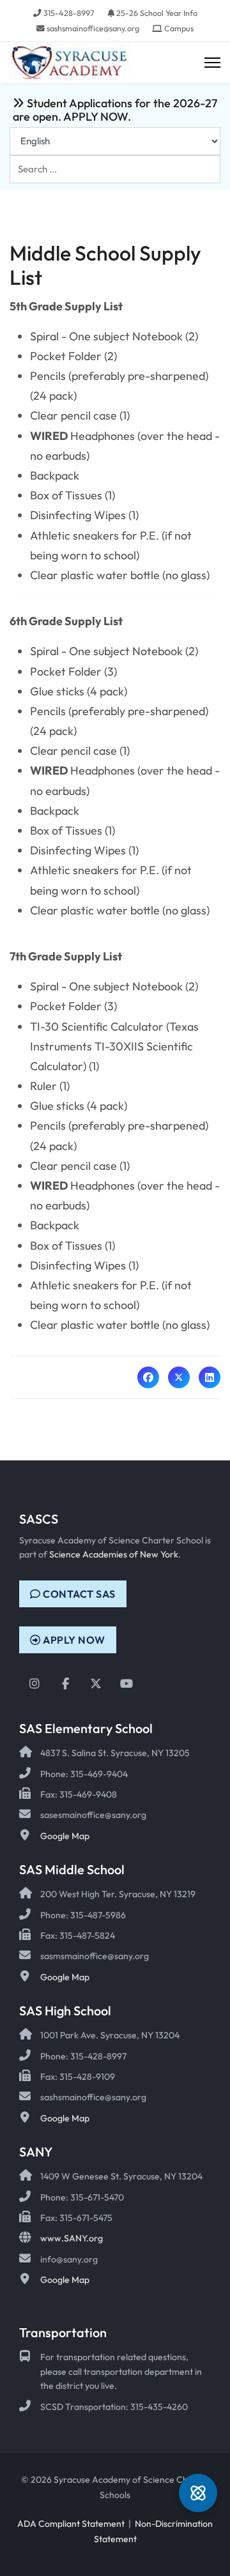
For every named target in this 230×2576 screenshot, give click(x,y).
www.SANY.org (72, 2238)
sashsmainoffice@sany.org (93, 28)
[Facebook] (148, 1377)
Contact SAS (78, 1594)
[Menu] (212, 63)
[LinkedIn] (210, 1377)
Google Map (65, 1836)
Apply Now (73, 1640)
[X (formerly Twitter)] (179, 1377)
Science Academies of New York (114, 1554)
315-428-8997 (69, 13)
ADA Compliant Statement (71, 2524)
